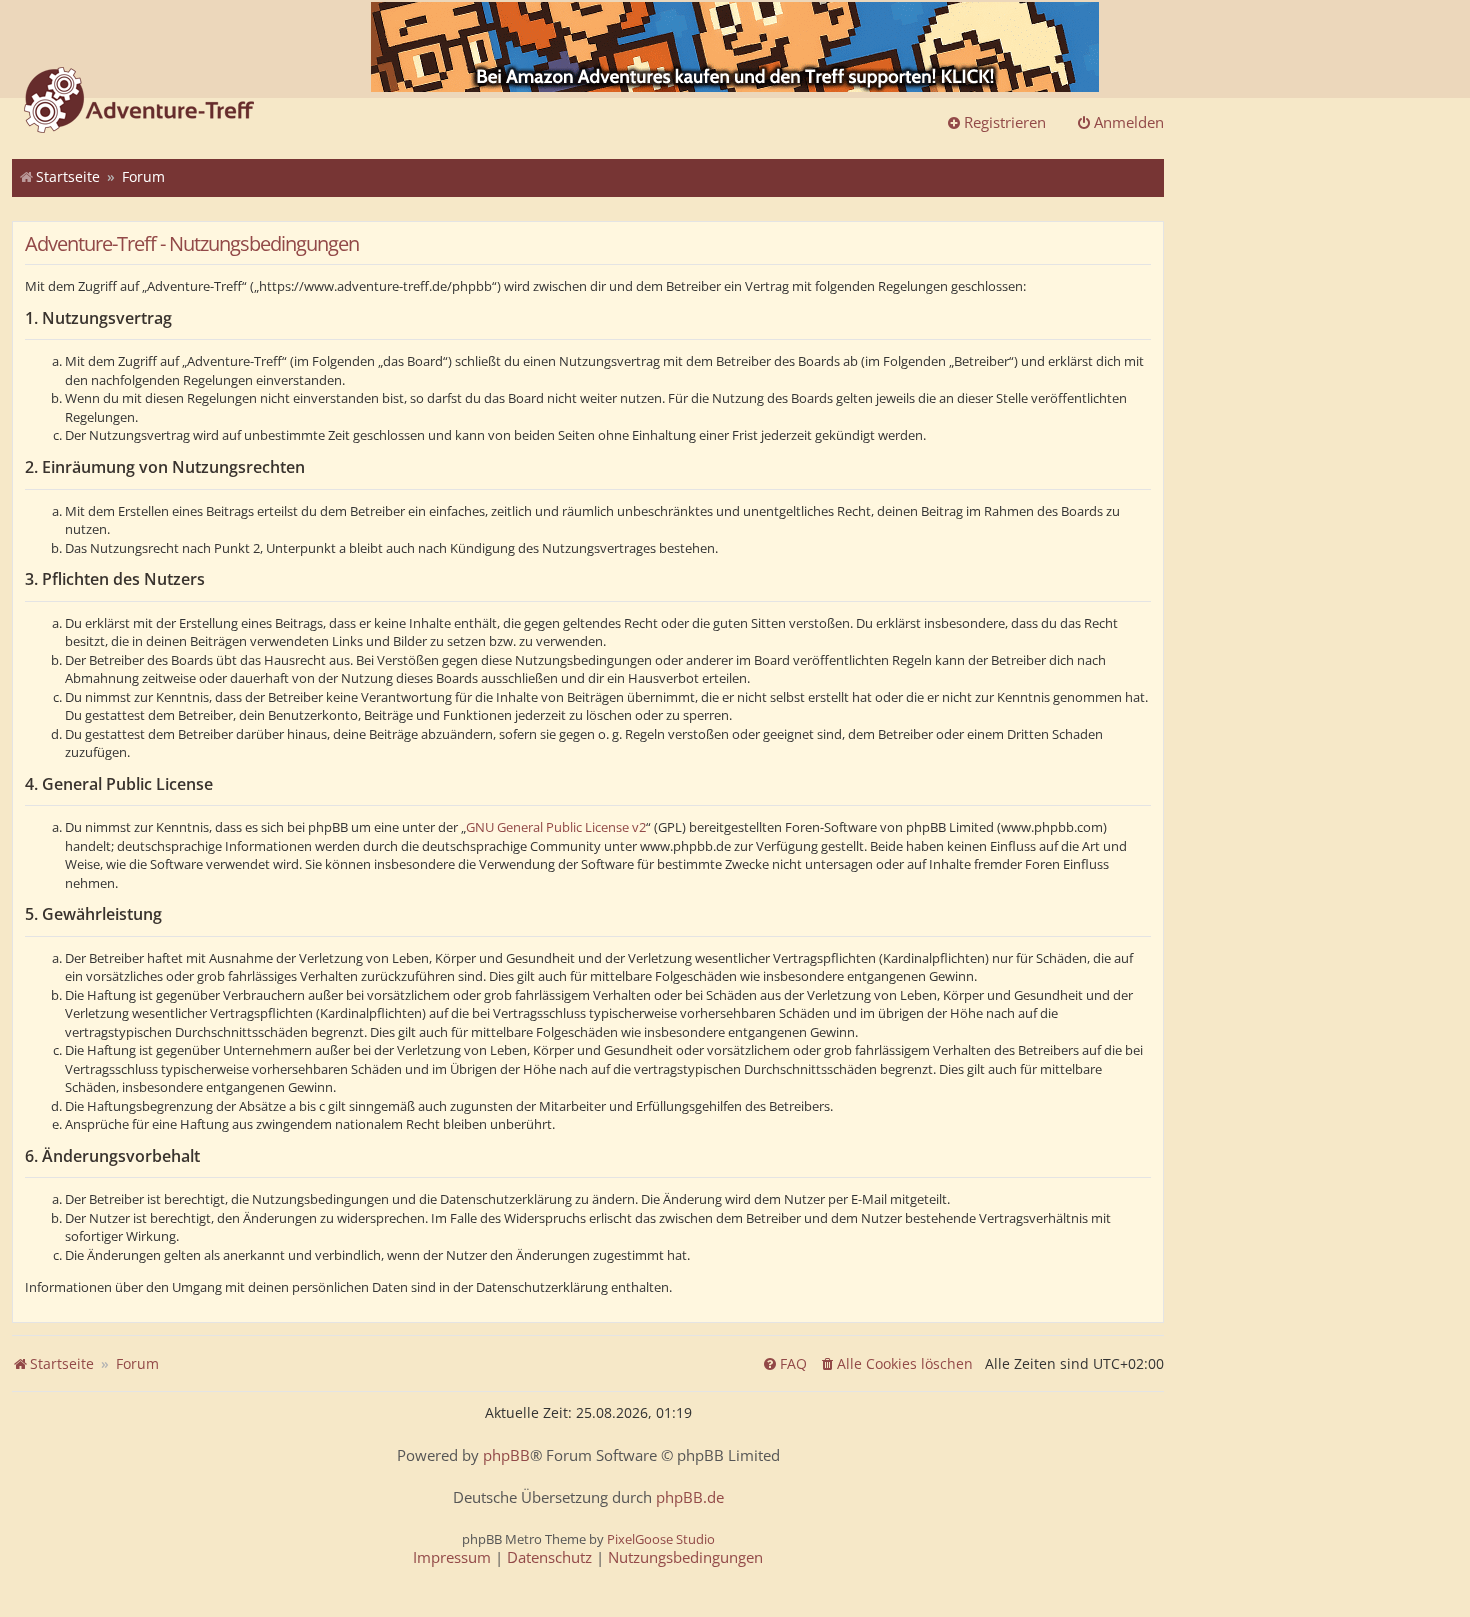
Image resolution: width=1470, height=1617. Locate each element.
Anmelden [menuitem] (1129, 122)
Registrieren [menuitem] (1005, 122)
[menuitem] (896, 1364)
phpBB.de (690, 1497)
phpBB (506, 1455)
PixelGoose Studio (661, 1539)
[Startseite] (139, 102)
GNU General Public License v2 (556, 827)
